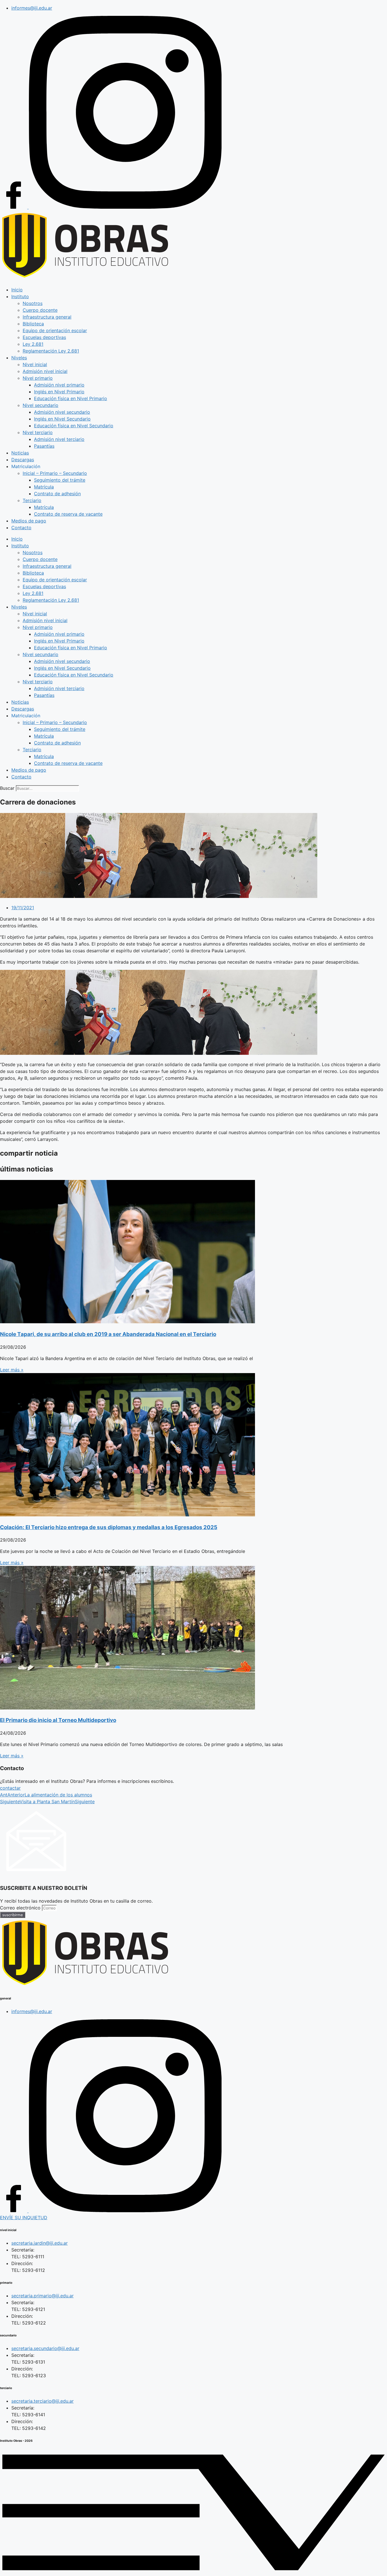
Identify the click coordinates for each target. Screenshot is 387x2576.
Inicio (17, 290)
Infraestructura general (47, 317)
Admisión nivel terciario (59, 439)
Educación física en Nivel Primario (71, 398)
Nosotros (33, 303)
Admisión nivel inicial (45, 371)
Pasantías (44, 446)
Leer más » (12, 1370)
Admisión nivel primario (59, 385)
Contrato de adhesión (57, 494)
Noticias (20, 453)
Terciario (32, 500)
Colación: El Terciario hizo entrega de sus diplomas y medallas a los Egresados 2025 (109, 1527)
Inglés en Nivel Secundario (62, 419)
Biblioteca (33, 324)
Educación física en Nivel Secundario (74, 426)
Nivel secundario (41, 405)
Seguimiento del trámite (60, 480)
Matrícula (44, 487)
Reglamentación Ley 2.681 (51, 351)
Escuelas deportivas (44, 337)
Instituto (20, 296)
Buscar (7, 788)
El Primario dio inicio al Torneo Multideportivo (58, 1720)
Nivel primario (38, 378)
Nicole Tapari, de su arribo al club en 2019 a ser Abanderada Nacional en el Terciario (108, 1334)
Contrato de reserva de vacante (68, 514)
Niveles (19, 358)
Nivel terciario (38, 432)
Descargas (23, 460)
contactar (10, 1788)
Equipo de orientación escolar (55, 330)
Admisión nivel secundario (62, 412)
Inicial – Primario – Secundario (55, 473)
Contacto (21, 528)
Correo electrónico (21, 1908)
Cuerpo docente (40, 310)
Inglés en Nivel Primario (59, 392)
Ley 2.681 (33, 344)
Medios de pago (29, 521)
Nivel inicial (35, 364)
